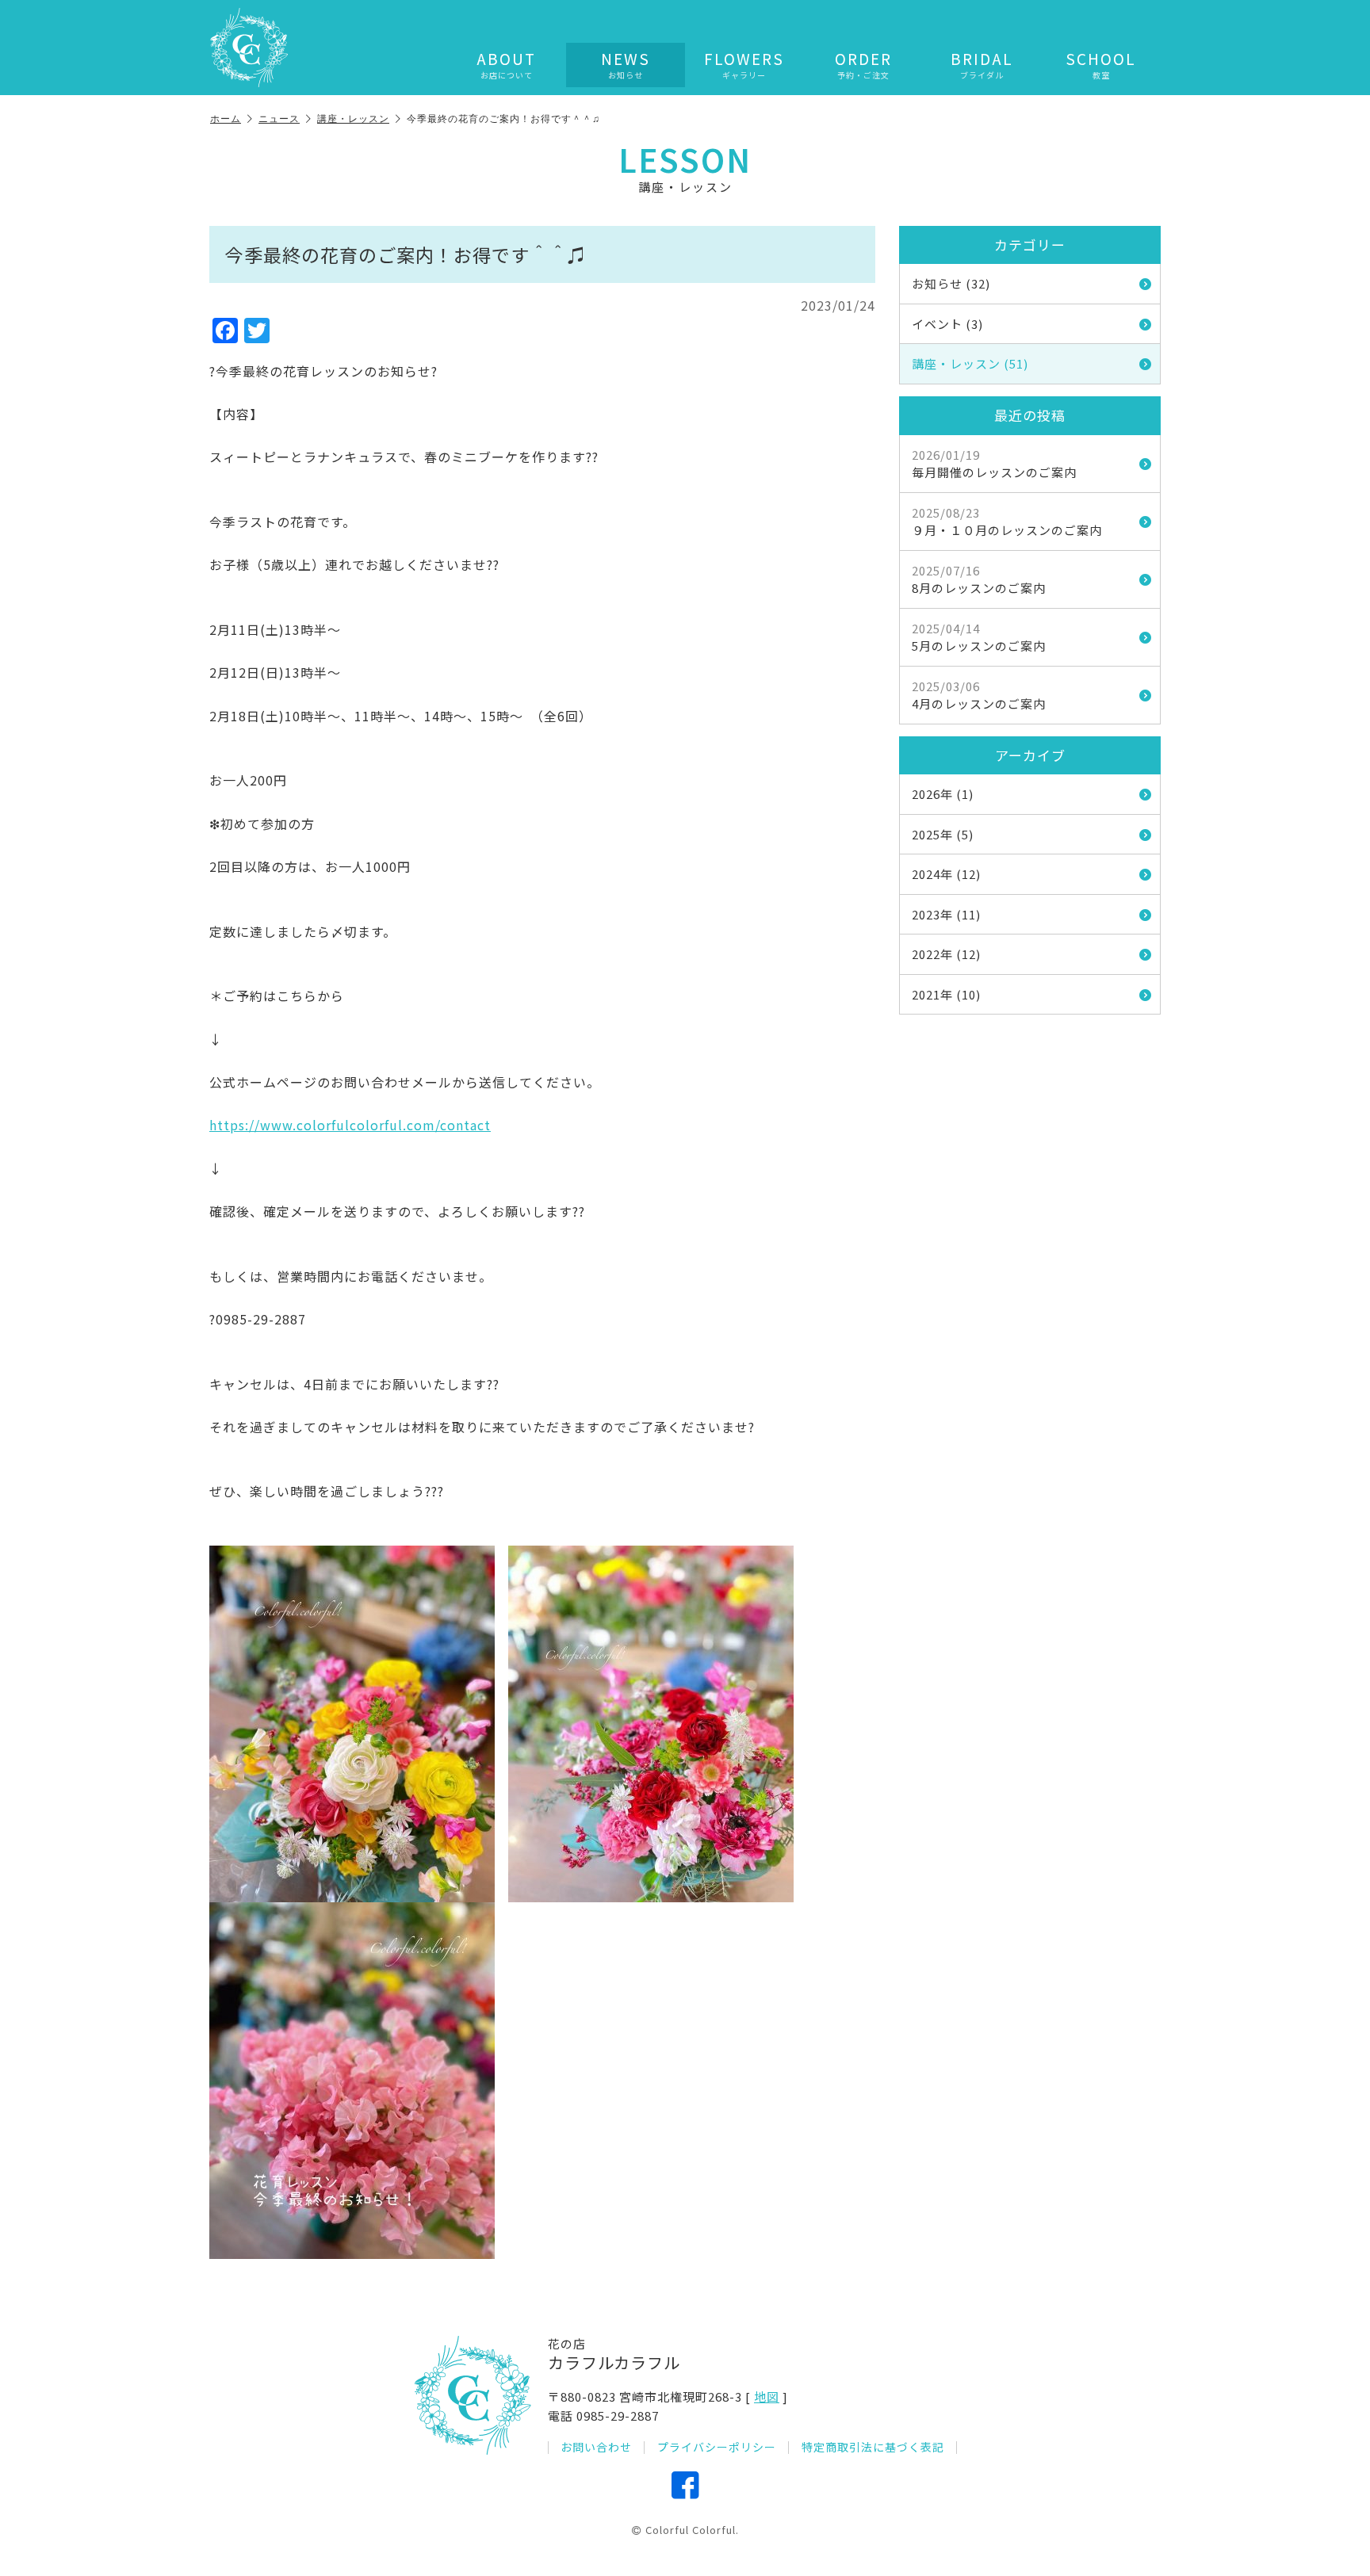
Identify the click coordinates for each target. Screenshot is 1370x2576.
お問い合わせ (596, 2447)
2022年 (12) (946, 954)
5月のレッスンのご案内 (979, 637)
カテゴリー (1030, 245)
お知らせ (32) (951, 283)
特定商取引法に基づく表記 (873, 2447)
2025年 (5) (943, 834)
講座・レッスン (353, 118)
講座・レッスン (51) (970, 363)
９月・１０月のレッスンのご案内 (1007, 522)
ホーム (226, 118)
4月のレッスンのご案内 (979, 695)
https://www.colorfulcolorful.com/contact (350, 1125)
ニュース (279, 118)
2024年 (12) (946, 874)
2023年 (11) (946, 914)
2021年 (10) (946, 994)
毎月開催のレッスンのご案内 (994, 464)
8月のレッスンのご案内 (979, 579)
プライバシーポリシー (717, 2447)
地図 (767, 2396)
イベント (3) (947, 324)
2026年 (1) (943, 794)
